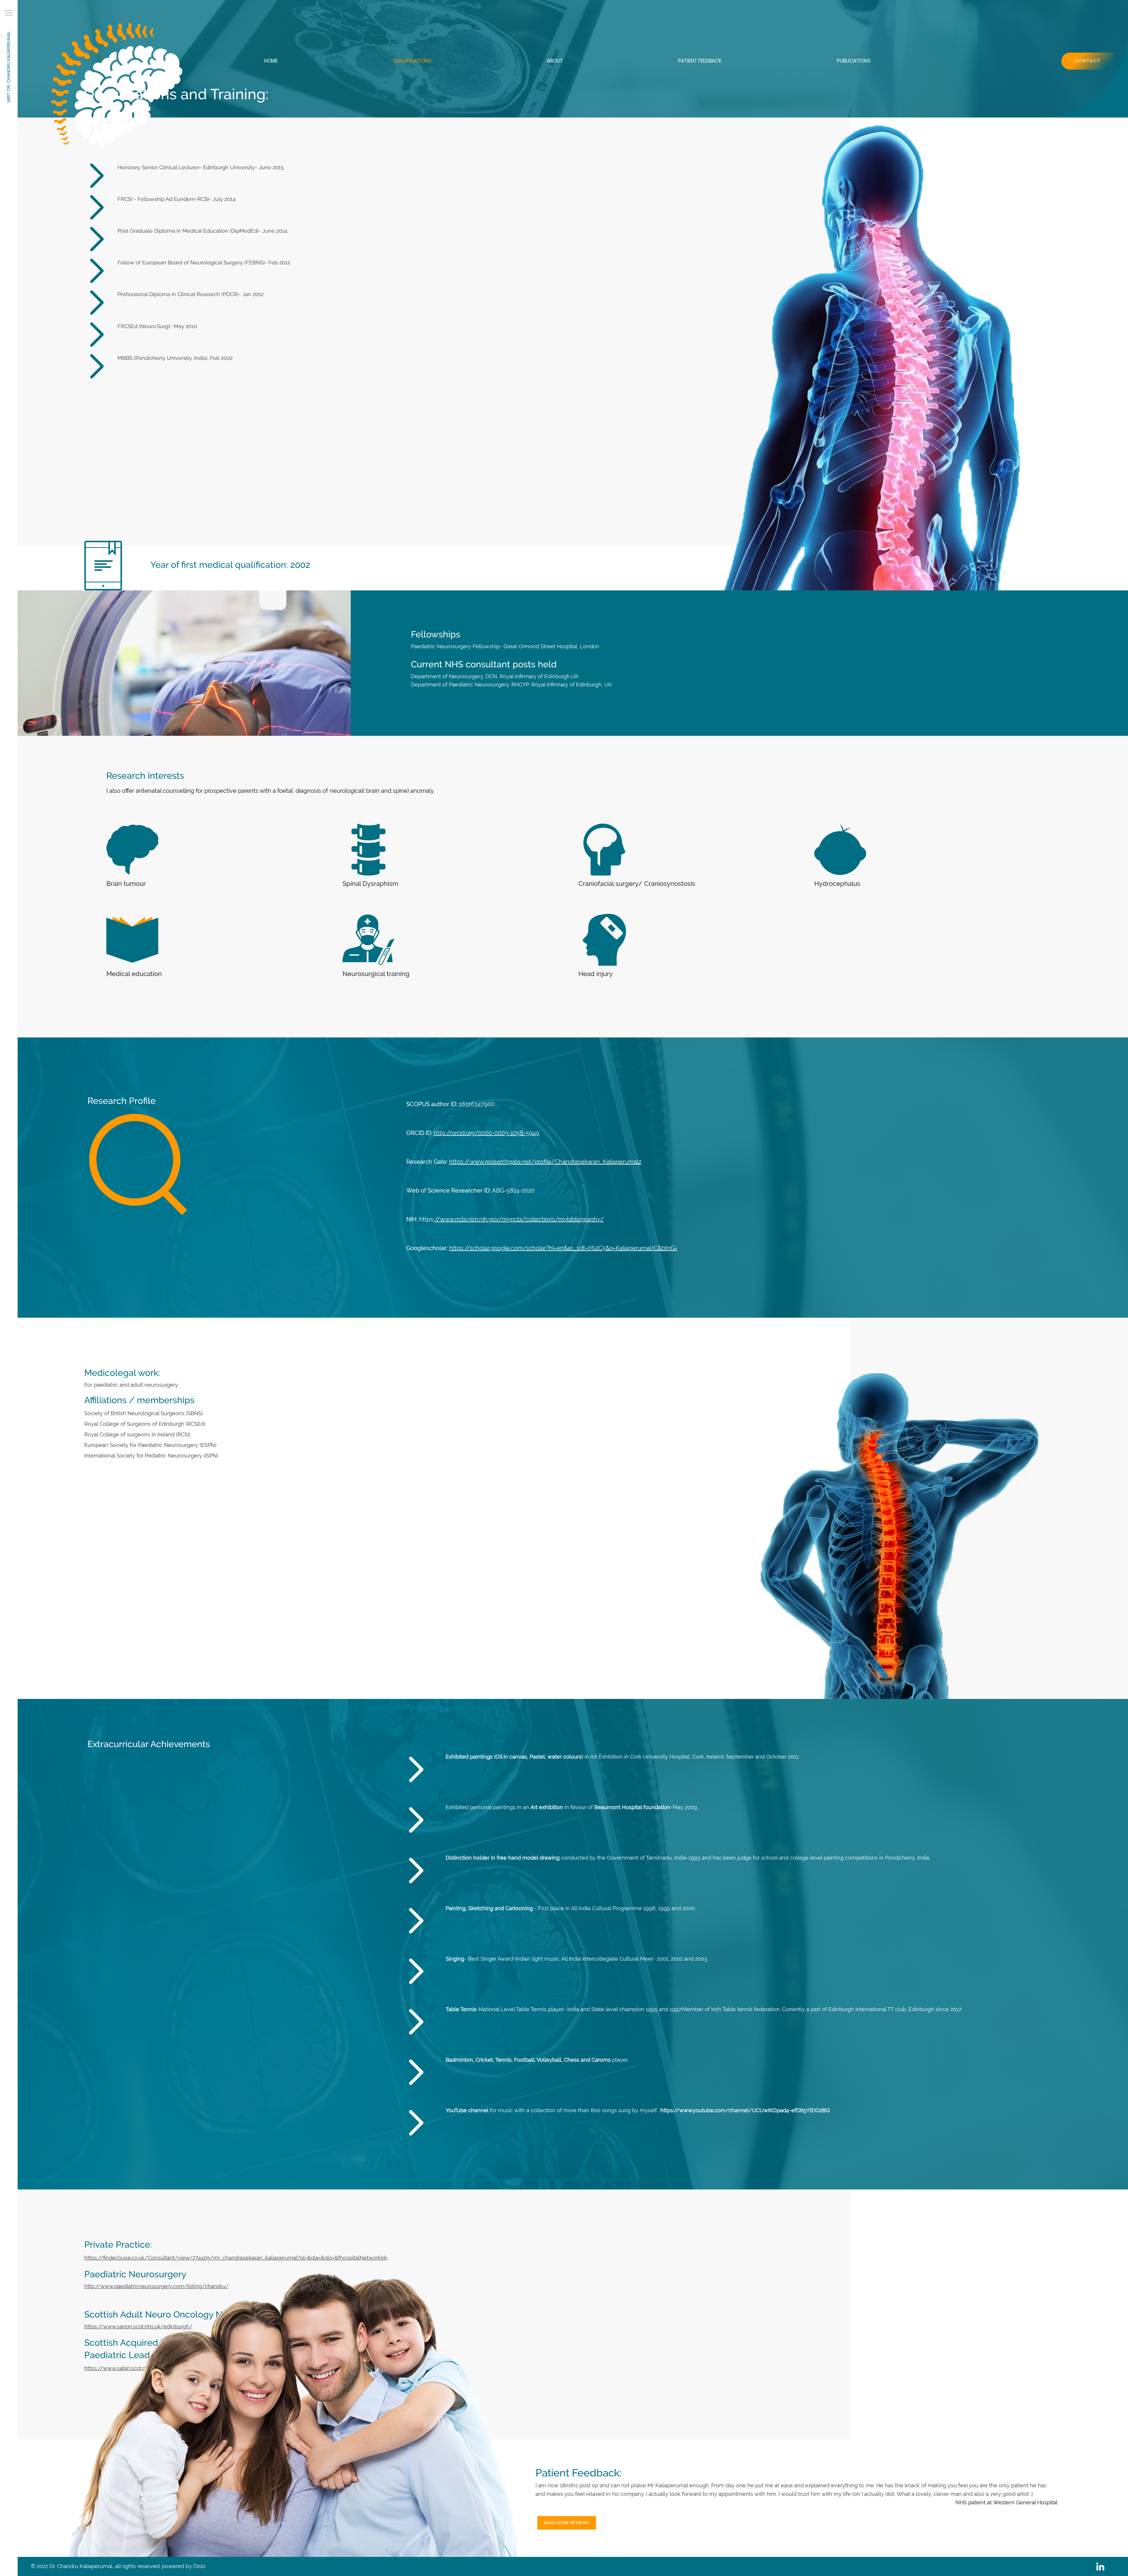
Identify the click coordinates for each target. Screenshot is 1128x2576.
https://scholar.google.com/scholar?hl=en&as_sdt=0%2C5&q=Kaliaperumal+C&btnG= (563, 1248)
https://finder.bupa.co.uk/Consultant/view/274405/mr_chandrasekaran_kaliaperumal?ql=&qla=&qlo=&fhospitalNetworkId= (236, 2258)
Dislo (199, 2566)
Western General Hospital (1025, 2502)
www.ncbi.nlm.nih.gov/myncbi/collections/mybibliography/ (522, 1219)
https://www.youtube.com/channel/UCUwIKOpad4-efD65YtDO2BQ (745, 2110)
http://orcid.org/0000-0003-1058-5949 (487, 1133)
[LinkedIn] (1100, 2566)
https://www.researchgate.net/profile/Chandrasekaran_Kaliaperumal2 (545, 1162)
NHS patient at (974, 2502)
